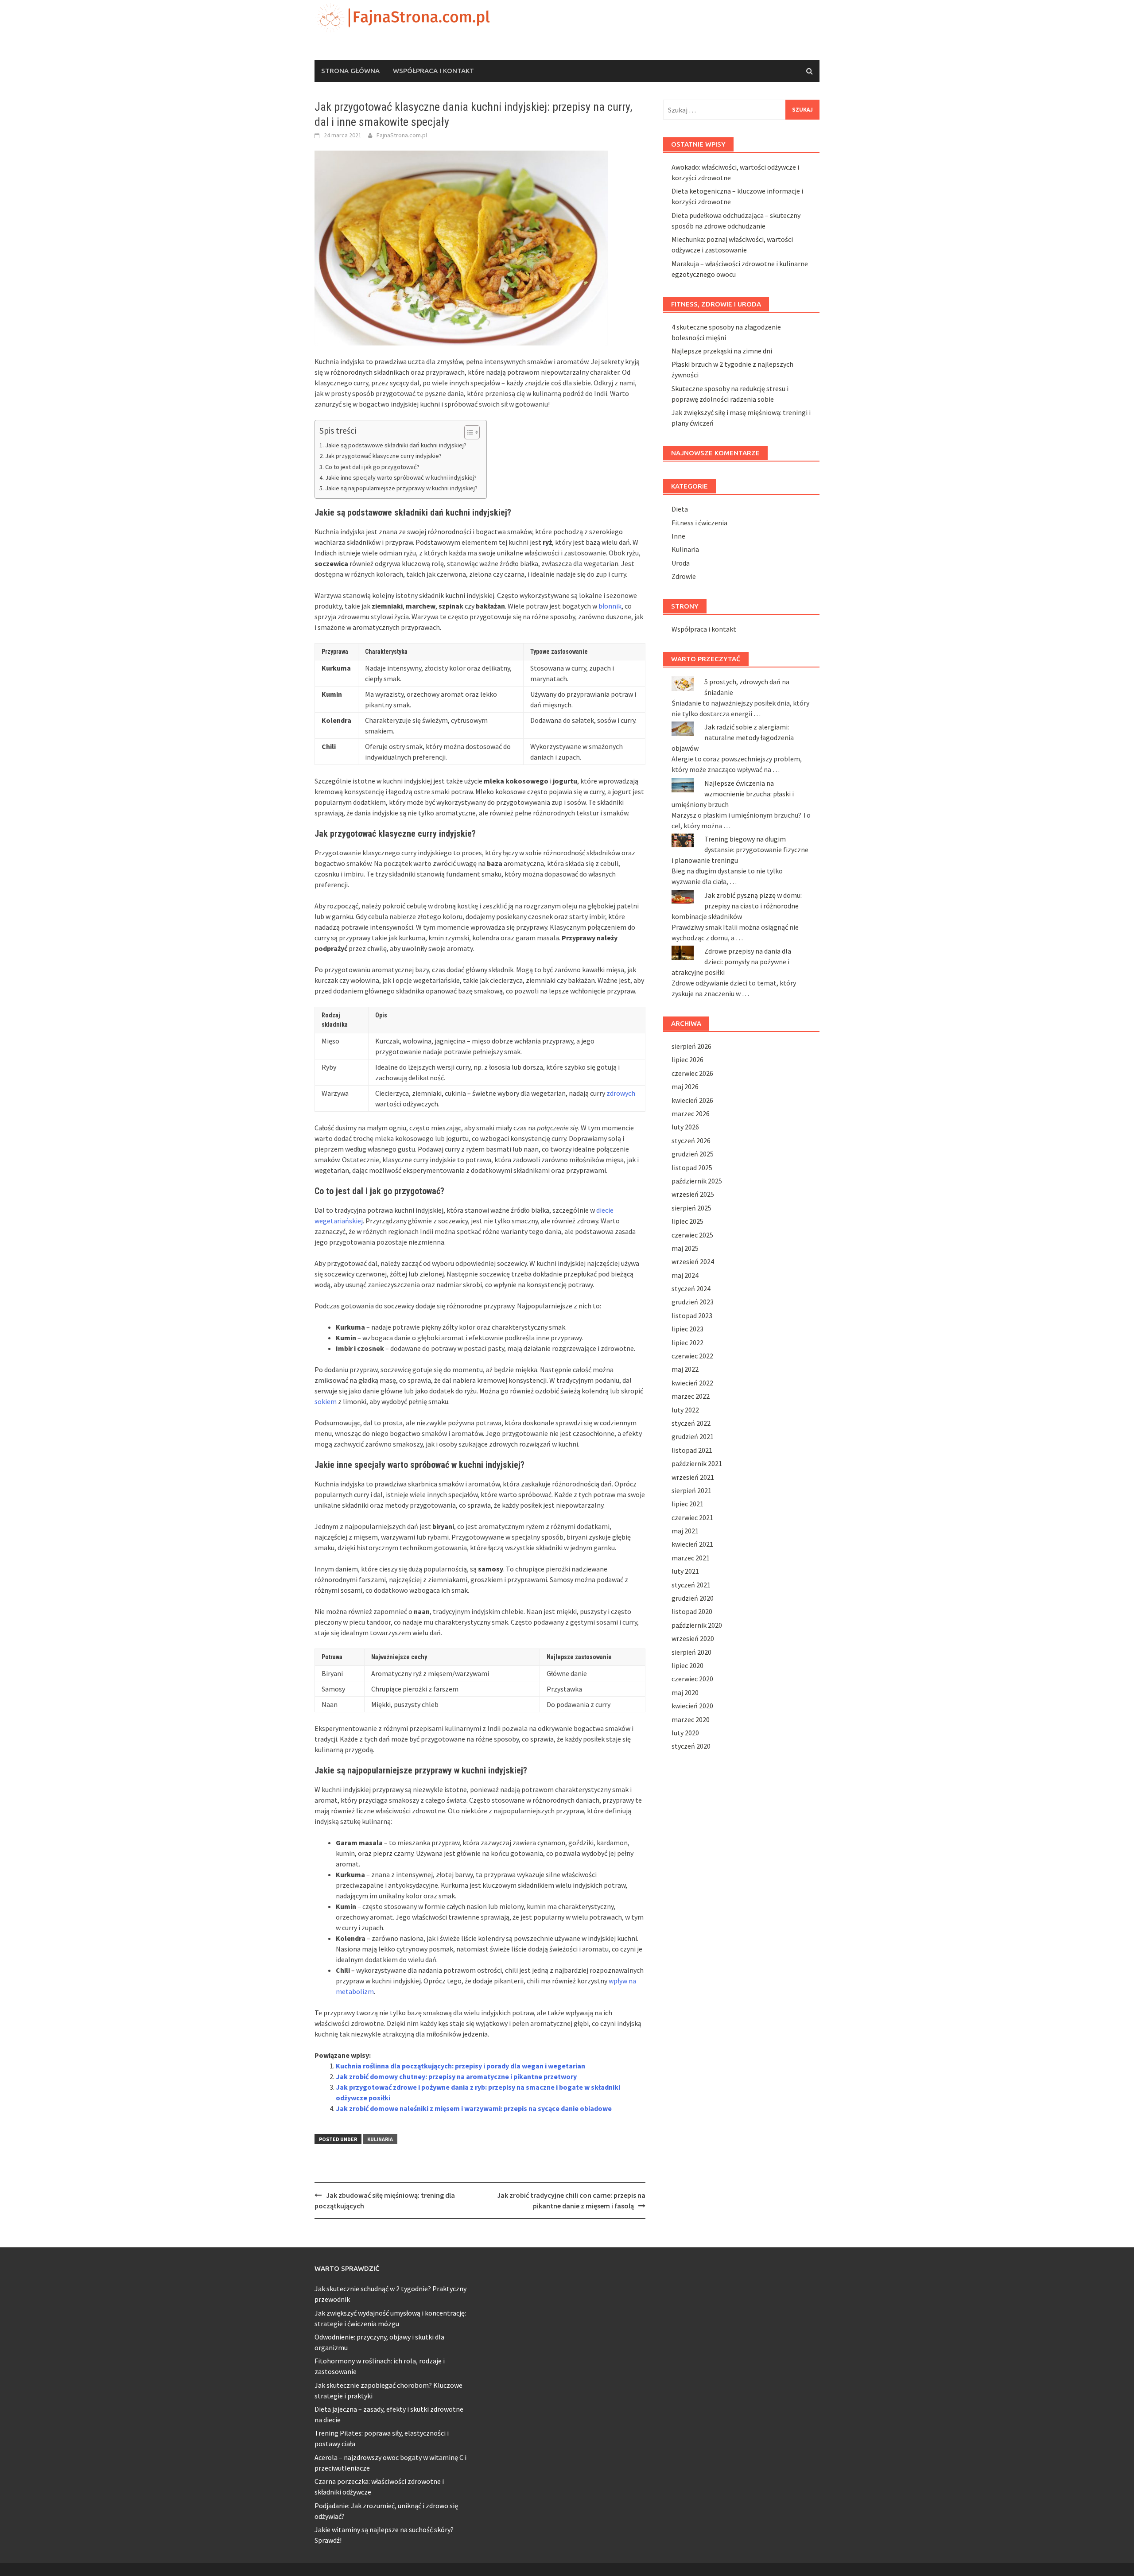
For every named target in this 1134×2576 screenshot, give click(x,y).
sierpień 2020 (691, 1652)
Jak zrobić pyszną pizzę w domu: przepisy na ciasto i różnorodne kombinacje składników (737, 906)
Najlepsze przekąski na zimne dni (722, 351)
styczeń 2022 (691, 1423)
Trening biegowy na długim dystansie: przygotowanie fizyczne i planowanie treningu (740, 850)
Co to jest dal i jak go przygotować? (372, 467)
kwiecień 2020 (692, 1706)
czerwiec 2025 (692, 1235)
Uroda (681, 563)
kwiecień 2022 (692, 1383)
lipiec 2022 (687, 1342)
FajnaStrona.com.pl (402, 135)
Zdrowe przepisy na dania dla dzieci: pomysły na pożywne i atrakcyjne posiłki (731, 962)
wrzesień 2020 (693, 1638)
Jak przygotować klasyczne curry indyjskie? (383, 456)
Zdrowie (684, 576)
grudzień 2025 (693, 1154)
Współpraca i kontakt (433, 71)
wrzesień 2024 (693, 1261)
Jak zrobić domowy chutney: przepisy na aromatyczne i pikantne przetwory (456, 2076)
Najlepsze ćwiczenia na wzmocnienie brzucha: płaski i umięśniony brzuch (733, 794)
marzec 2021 (691, 1558)
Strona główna (350, 71)
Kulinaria (380, 2139)
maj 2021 (685, 1531)
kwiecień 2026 (692, 1100)
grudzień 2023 (693, 1302)
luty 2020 (685, 1733)
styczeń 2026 (691, 1141)
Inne (678, 536)
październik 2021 (697, 1463)
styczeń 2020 (691, 1746)
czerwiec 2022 (692, 1356)
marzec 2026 (691, 1113)
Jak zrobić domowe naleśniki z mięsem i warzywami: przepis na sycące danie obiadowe (474, 2108)
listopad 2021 (692, 1450)
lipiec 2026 (687, 1059)
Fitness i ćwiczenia (699, 523)
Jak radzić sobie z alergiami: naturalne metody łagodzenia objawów (733, 737)
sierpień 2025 (691, 1208)
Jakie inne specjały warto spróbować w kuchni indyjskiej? (401, 477)
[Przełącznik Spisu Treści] (468, 432)
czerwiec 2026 (692, 1073)
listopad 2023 (692, 1315)
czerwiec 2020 (692, 1679)
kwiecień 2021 (692, 1544)
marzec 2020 (691, 1719)
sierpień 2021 (691, 1490)
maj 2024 (685, 1275)
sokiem (326, 1401)
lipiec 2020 (687, 1665)
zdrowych (621, 1093)
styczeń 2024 (691, 1288)
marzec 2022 (691, 1396)
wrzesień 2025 (693, 1194)
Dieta (680, 509)
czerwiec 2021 (692, 1517)
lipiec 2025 (687, 1221)
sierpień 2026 (691, 1046)
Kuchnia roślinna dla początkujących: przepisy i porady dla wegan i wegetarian (460, 2066)
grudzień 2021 (693, 1436)
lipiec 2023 (687, 1329)
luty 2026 (685, 1127)
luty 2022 (685, 1410)
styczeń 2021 (691, 1585)
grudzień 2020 (693, 1598)
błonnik (610, 606)
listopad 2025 (692, 1168)
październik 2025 (697, 1181)
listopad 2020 (692, 1611)
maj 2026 (685, 1086)
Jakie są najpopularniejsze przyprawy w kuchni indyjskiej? (401, 488)
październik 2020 (697, 1625)
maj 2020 (685, 1692)
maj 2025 (685, 1248)
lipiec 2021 (687, 1504)
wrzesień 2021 (693, 1477)
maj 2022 (685, 1369)
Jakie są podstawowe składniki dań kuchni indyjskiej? (396, 445)
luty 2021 (685, 1571)
